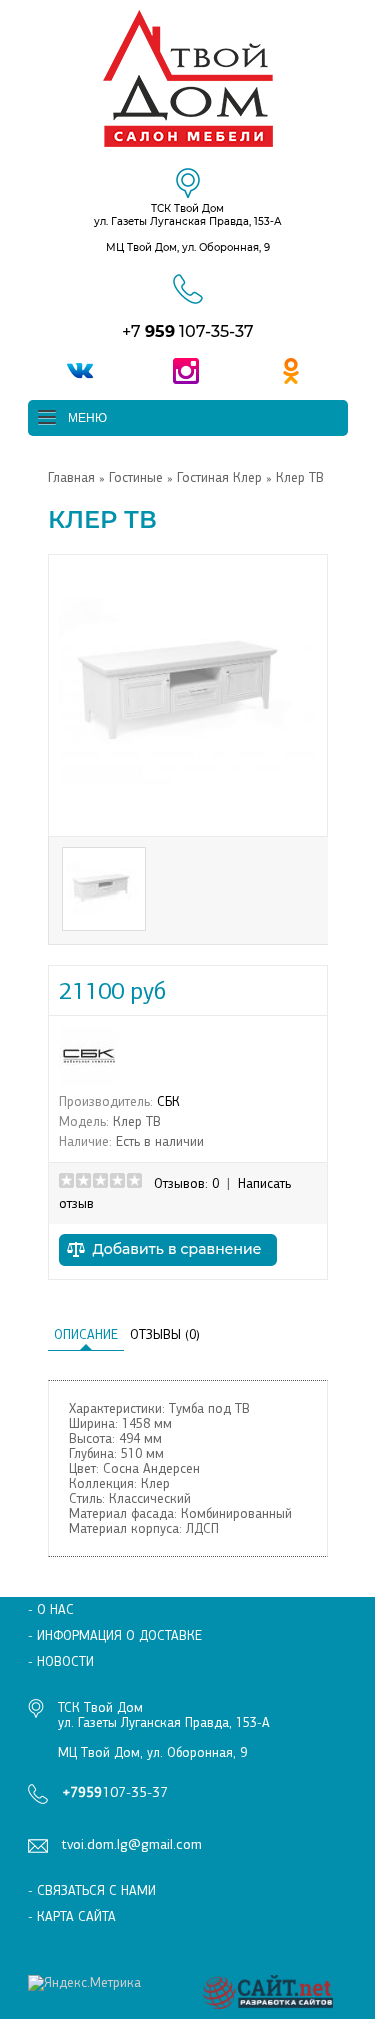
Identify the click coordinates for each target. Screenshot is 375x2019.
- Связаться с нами (92, 1890)
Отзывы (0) (165, 1334)
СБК (168, 1101)
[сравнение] (168, 1271)
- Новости (61, 1661)
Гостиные (136, 477)
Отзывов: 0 (186, 1183)
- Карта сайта (72, 1916)
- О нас (51, 1609)
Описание (86, 1334)
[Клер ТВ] (188, 818)
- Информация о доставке (115, 1635)
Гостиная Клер (221, 477)
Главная (71, 477)
